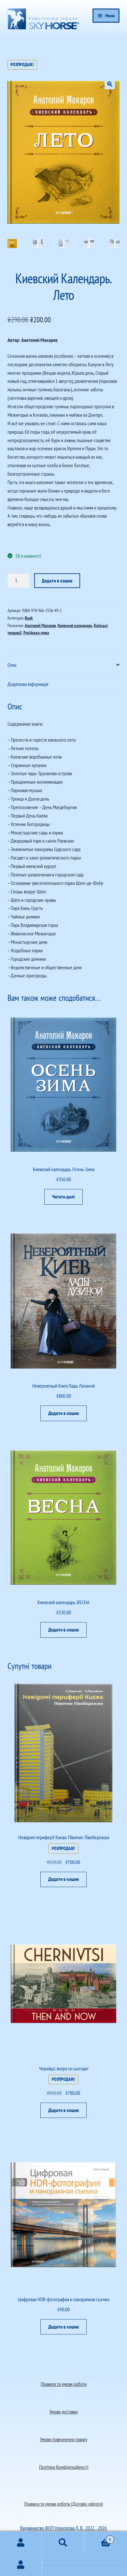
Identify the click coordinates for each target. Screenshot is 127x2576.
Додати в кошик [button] (64, 1413)
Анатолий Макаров (40, 625)
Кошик (98, 2537)
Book (29, 618)
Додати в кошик (57, 581)
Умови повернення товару (64, 2439)
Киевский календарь (75, 625)
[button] (110, 84)
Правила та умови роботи (64, 2384)
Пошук (63, 2543)
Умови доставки (64, 2412)
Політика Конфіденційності (64, 2467)
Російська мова (36, 633)
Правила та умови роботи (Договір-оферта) (63, 2504)
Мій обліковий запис (21, 2565)
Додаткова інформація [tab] (28, 684)
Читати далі (63, 1197)
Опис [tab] (12, 665)
